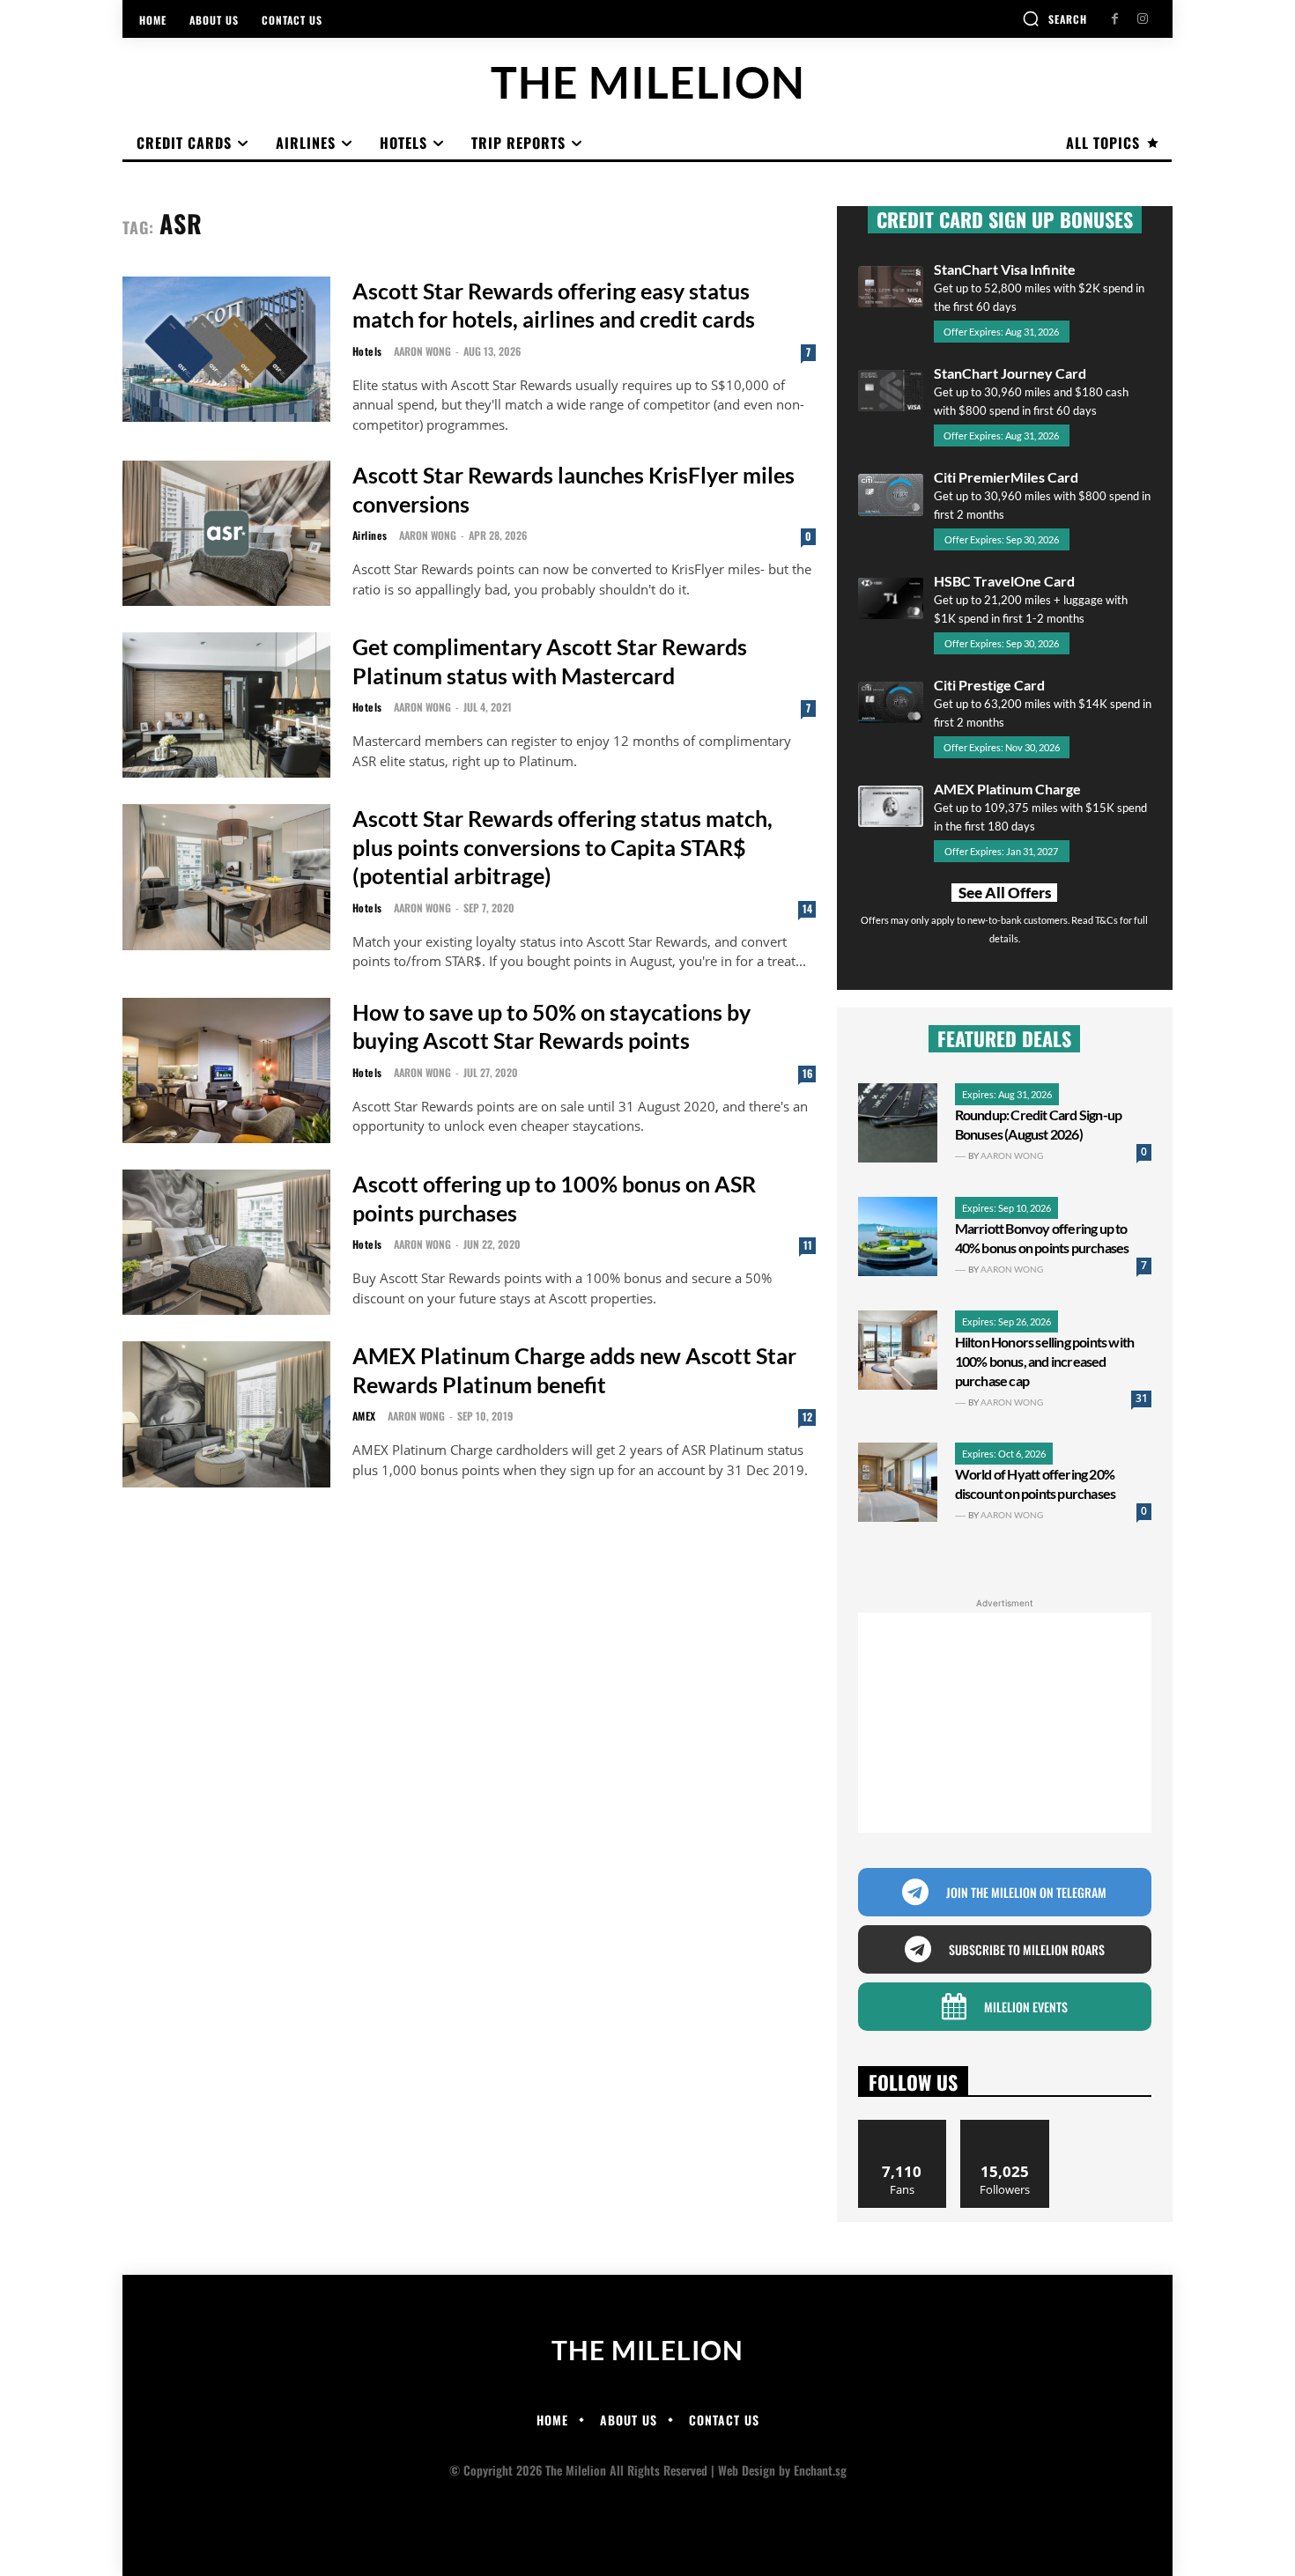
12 (807, 1417)
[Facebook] (1115, 19)
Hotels (367, 351)
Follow (1005, 2126)
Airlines (370, 535)
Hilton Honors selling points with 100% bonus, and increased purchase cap (1045, 1361)
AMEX (364, 1416)
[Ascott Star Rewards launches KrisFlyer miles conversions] (226, 533)
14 (807, 908)
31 (1142, 1398)
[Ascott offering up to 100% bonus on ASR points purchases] (226, 1242)
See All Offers (1005, 893)
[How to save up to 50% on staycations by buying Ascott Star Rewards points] (226, 1070)
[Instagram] (1142, 19)
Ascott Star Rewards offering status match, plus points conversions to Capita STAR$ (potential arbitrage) (562, 847)
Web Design (747, 2470)
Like (903, 2126)
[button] (1054, 18)
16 (807, 1073)
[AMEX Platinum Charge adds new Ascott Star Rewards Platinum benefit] (226, 1414)
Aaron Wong (422, 351)
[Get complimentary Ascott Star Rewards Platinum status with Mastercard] (226, 705)
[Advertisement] (1005, 1723)
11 (808, 1245)
